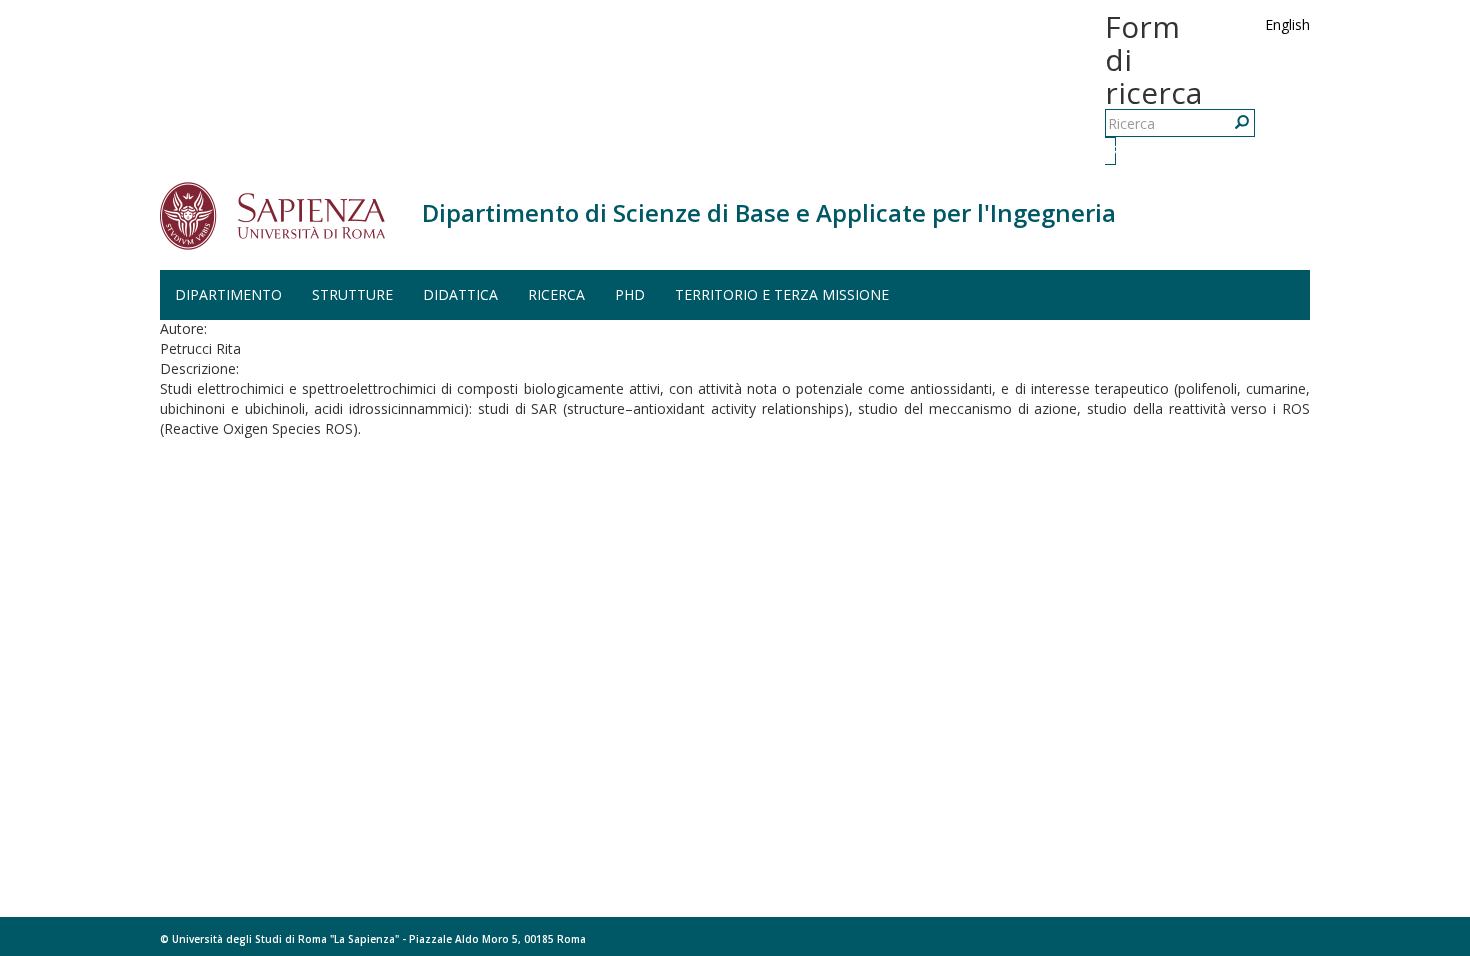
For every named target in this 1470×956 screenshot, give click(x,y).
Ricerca (1113, 150)
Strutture (352, 294)
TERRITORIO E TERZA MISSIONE (782, 294)
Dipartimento (228, 294)
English (1287, 24)
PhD (630, 294)
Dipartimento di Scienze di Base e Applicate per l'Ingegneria (769, 212)
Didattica (460, 294)
